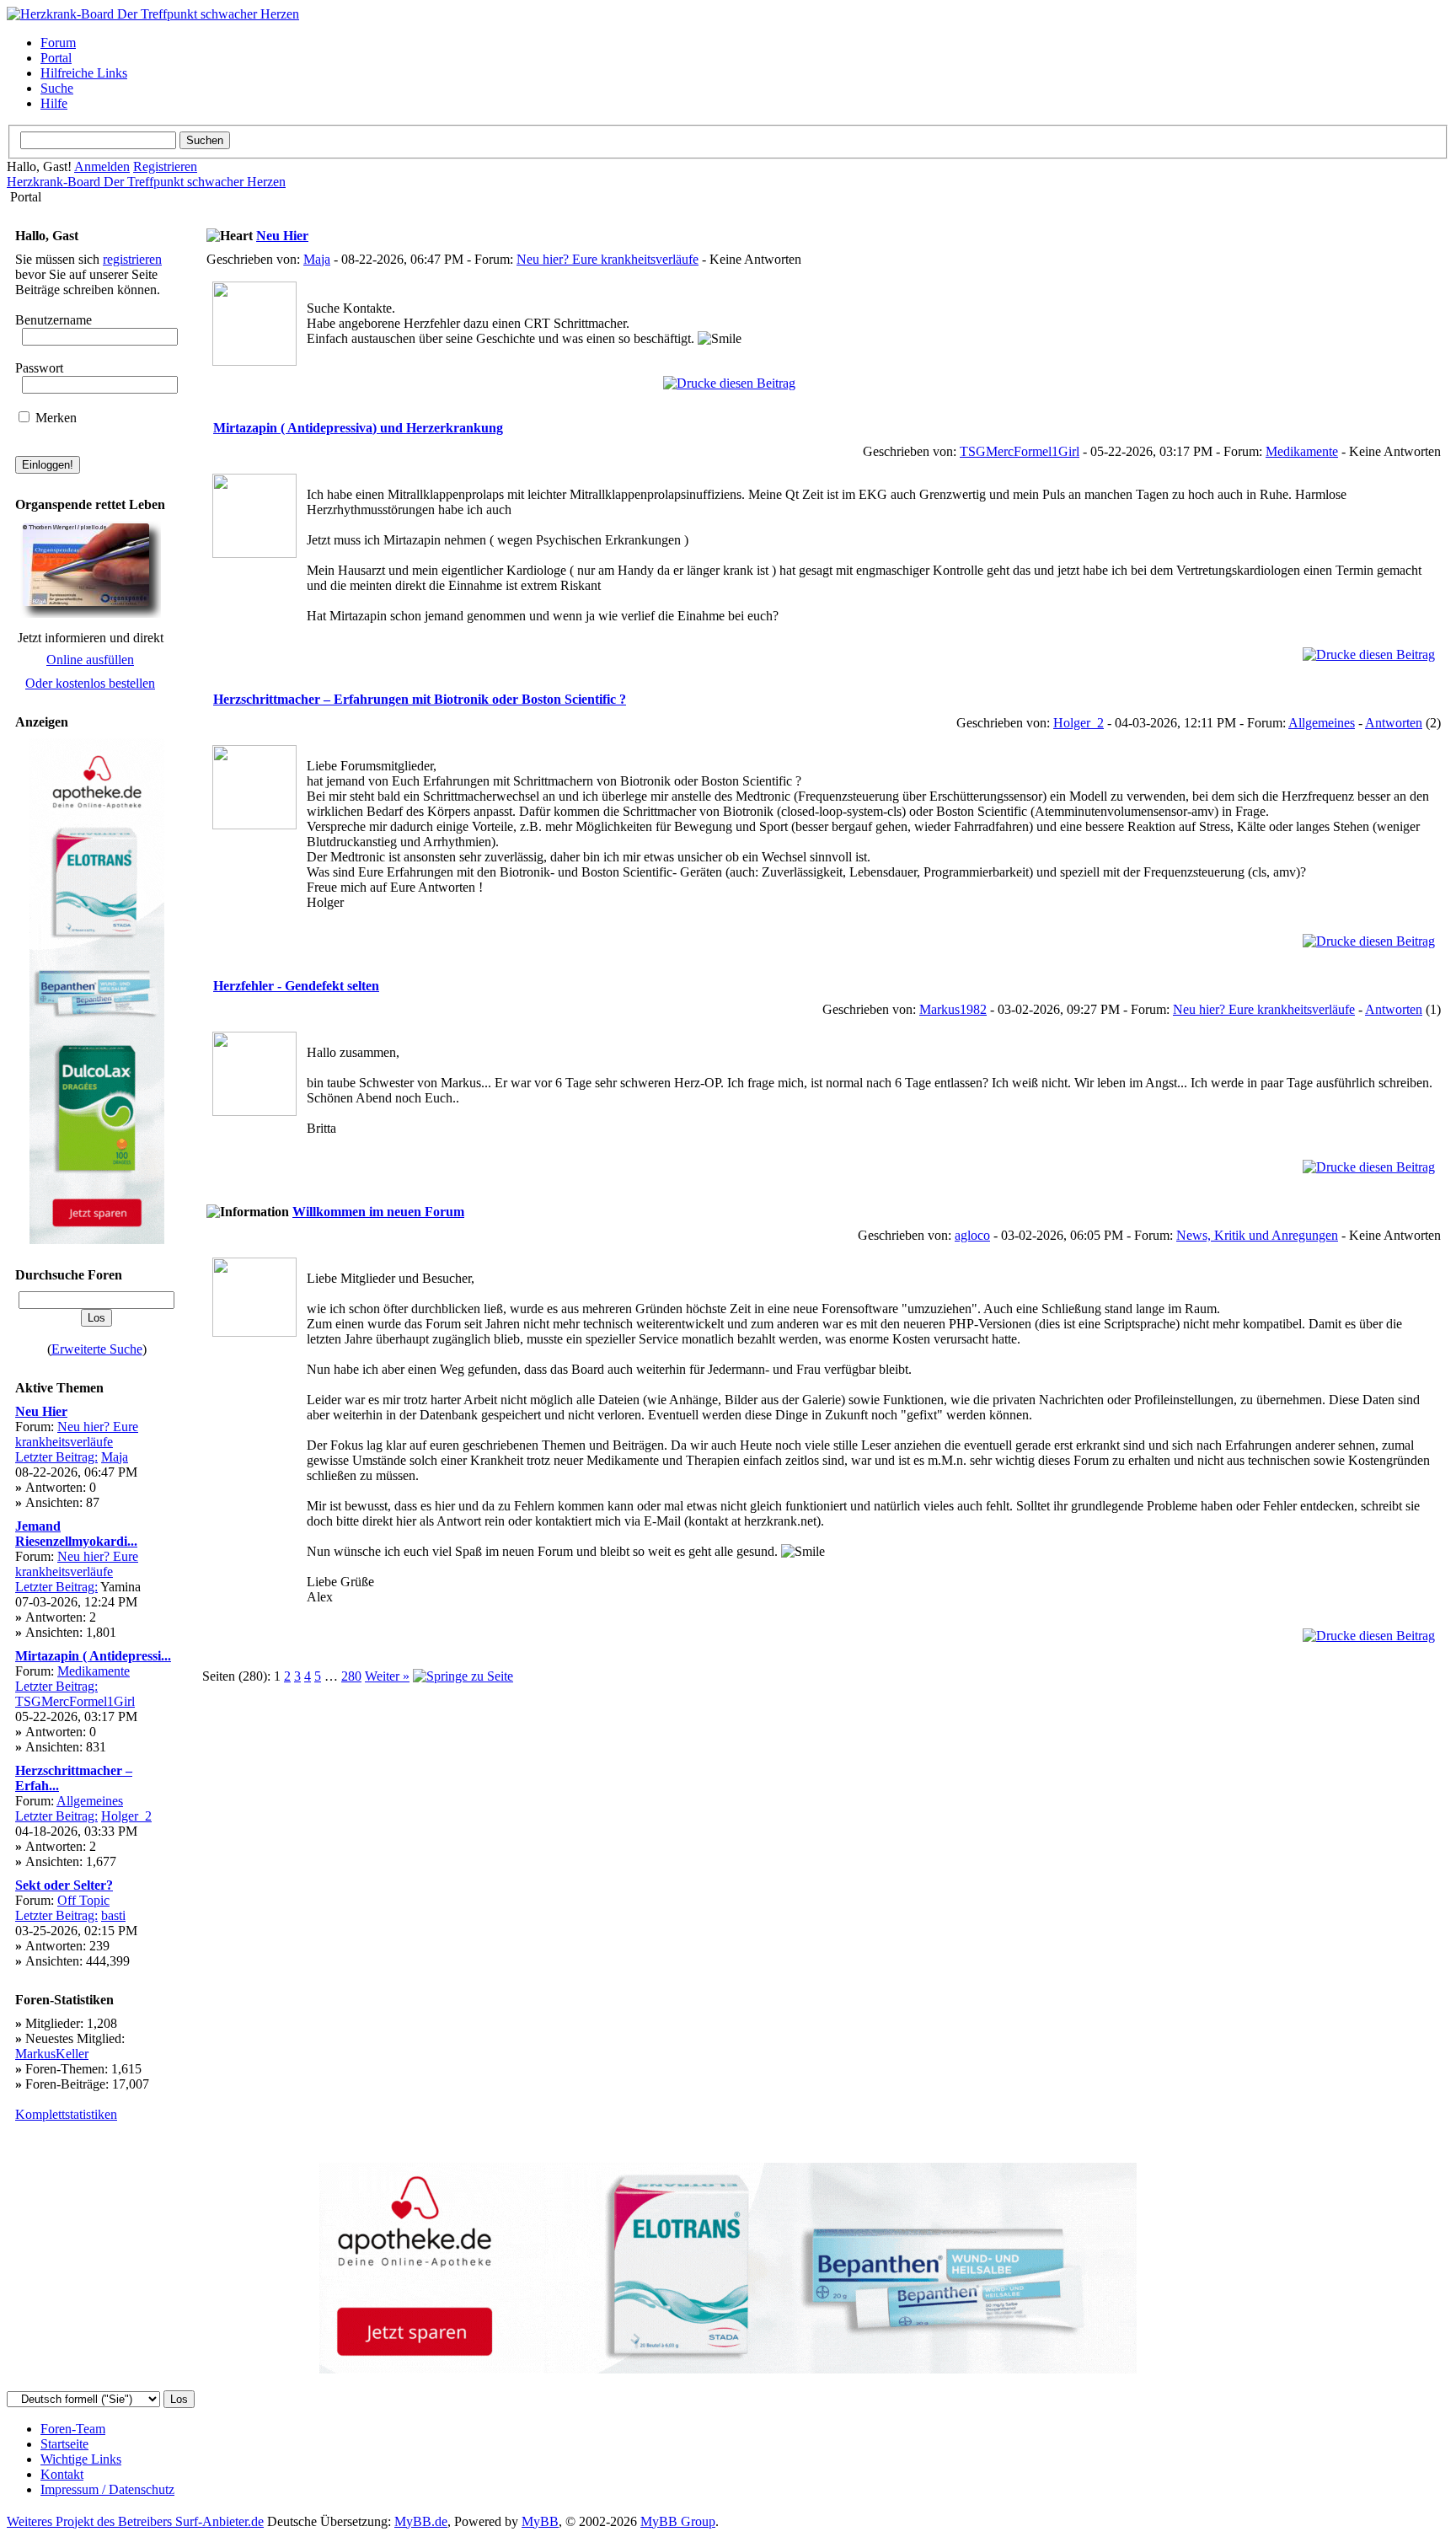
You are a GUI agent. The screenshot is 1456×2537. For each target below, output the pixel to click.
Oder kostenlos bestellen (90, 683)
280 (351, 1676)
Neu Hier (41, 1411)
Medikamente (94, 1671)
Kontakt (62, 2474)
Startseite (64, 2444)
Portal (56, 58)
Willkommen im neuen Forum (378, 1212)
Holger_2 (126, 1816)
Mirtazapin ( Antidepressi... (93, 1656)
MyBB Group (678, 2521)
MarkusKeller (52, 2054)
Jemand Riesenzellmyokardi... (76, 1534)
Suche (57, 88)
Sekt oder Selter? (64, 1885)
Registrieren (165, 166)
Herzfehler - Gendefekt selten (296, 986)
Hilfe (54, 103)
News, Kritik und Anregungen (1257, 1235)
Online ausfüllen (90, 660)
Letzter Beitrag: (56, 1457)
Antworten (1394, 723)
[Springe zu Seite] (463, 1676)
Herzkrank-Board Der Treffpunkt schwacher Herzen (146, 182)
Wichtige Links (81, 2459)
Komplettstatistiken (66, 2114)
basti (113, 1915)
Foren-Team (73, 2429)
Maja (115, 1457)
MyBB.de (421, 2521)
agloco (972, 1235)
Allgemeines (90, 1801)
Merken (54, 418)
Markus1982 (953, 1009)
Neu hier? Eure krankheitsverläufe (77, 1434)
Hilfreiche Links (84, 73)
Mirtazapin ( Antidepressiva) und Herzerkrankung (358, 428)
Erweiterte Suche (97, 1349)
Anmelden (102, 166)
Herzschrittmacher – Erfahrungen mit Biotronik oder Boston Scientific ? (420, 699)
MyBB (540, 2521)
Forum (58, 43)
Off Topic (83, 1900)
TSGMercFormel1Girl (75, 1701)
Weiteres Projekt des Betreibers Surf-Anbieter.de (135, 2521)
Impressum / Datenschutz (107, 2489)
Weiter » (387, 1676)
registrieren (132, 259)
